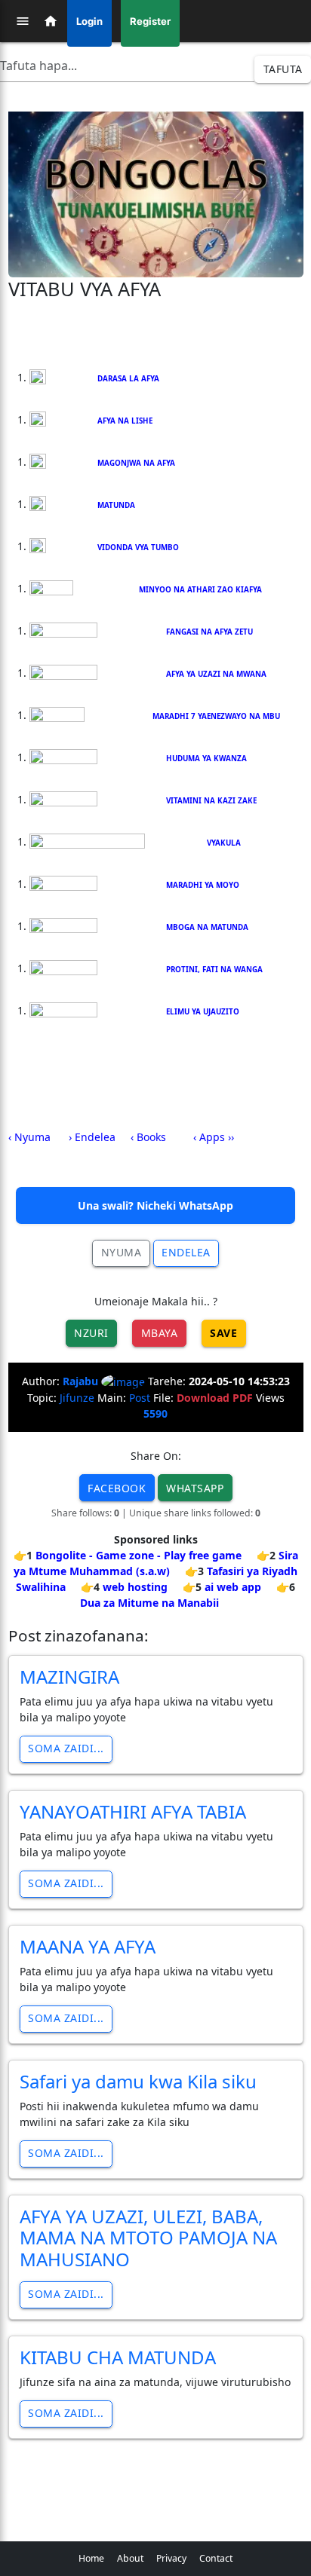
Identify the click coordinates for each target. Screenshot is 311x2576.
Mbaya (160, 1333)
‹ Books (148, 1137)
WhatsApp (195, 1488)
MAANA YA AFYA (88, 1946)
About (130, 2558)
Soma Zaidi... (66, 1748)
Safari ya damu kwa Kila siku (138, 2081)
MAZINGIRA (69, 1677)
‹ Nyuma (29, 1137)
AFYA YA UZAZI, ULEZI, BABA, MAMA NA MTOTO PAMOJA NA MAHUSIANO (148, 2238)
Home (91, 2558)
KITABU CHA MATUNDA (118, 2357)
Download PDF (215, 1398)
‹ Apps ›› (214, 1137)
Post (140, 1398)
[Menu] (23, 21)
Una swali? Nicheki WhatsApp (155, 1205)
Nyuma (122, 1252)
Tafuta (283, 69)
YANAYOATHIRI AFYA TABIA (133, 1811)
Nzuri (91, 1333)
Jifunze (77, 1398)
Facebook (117, 1488)
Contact (216, 2558)
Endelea (186, 1252)
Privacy (171, 2558)
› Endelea (92, 1137)
